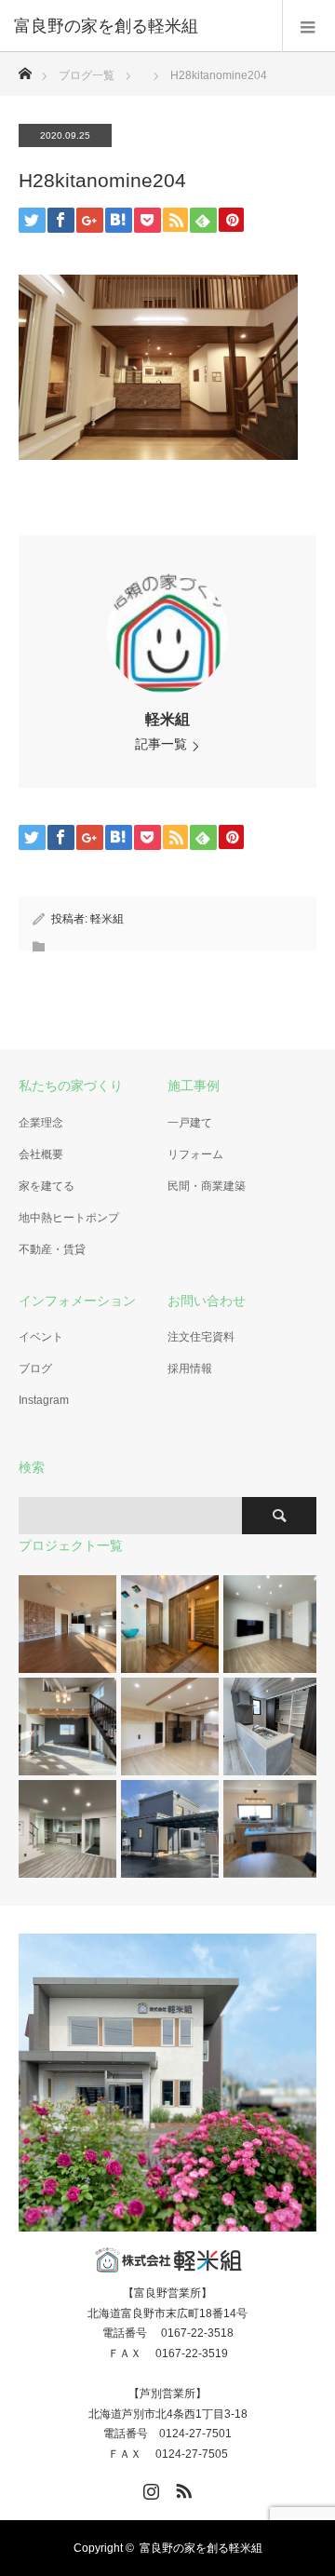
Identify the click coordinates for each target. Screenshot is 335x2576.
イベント (41, 1337)
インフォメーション (77, 1301)
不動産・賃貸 (52, 1249)
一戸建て (190, 1123)
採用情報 (190, 1369)
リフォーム (195, 1154)
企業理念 (41, 1123)
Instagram (44, 1400)
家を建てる (47, 1186)
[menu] (308, 26)
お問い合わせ (207, 1301)
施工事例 (194, 1086)
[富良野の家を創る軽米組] (140, 26)
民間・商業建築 (207, 1186)
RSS (181, 2488)
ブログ (35, 1369)
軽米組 (167, 719)
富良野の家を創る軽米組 (201, 2548)
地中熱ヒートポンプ (69, 1218)
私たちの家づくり (71, 1086)
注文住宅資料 (201, 1337)
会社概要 (41, 1154)
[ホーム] (25, 68)
